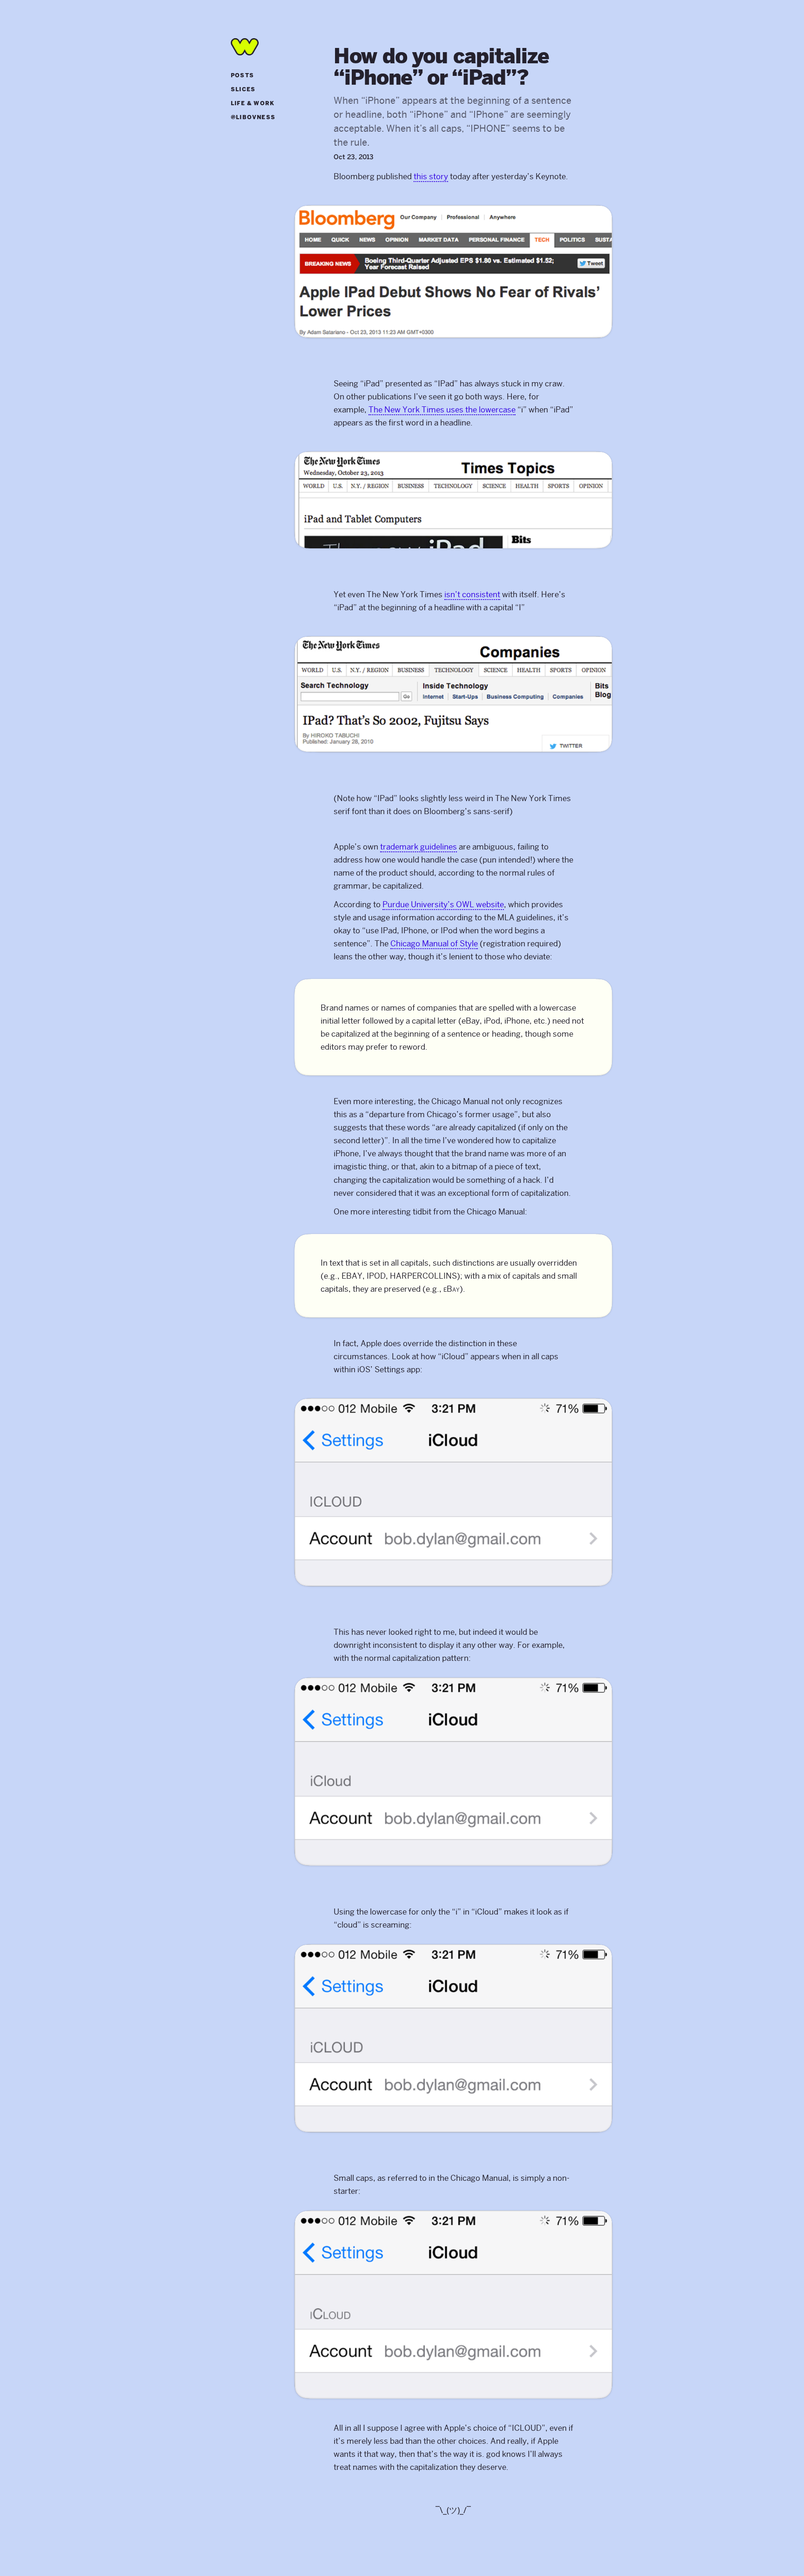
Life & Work (253, 104)
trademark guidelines (419, 847)
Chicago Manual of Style (434, 944)
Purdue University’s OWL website (443, 904)
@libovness (253, 118)
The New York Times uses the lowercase (442, 410)
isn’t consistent (472, 594)
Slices (243, 90)
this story (431, 176)
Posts (242, 76)
